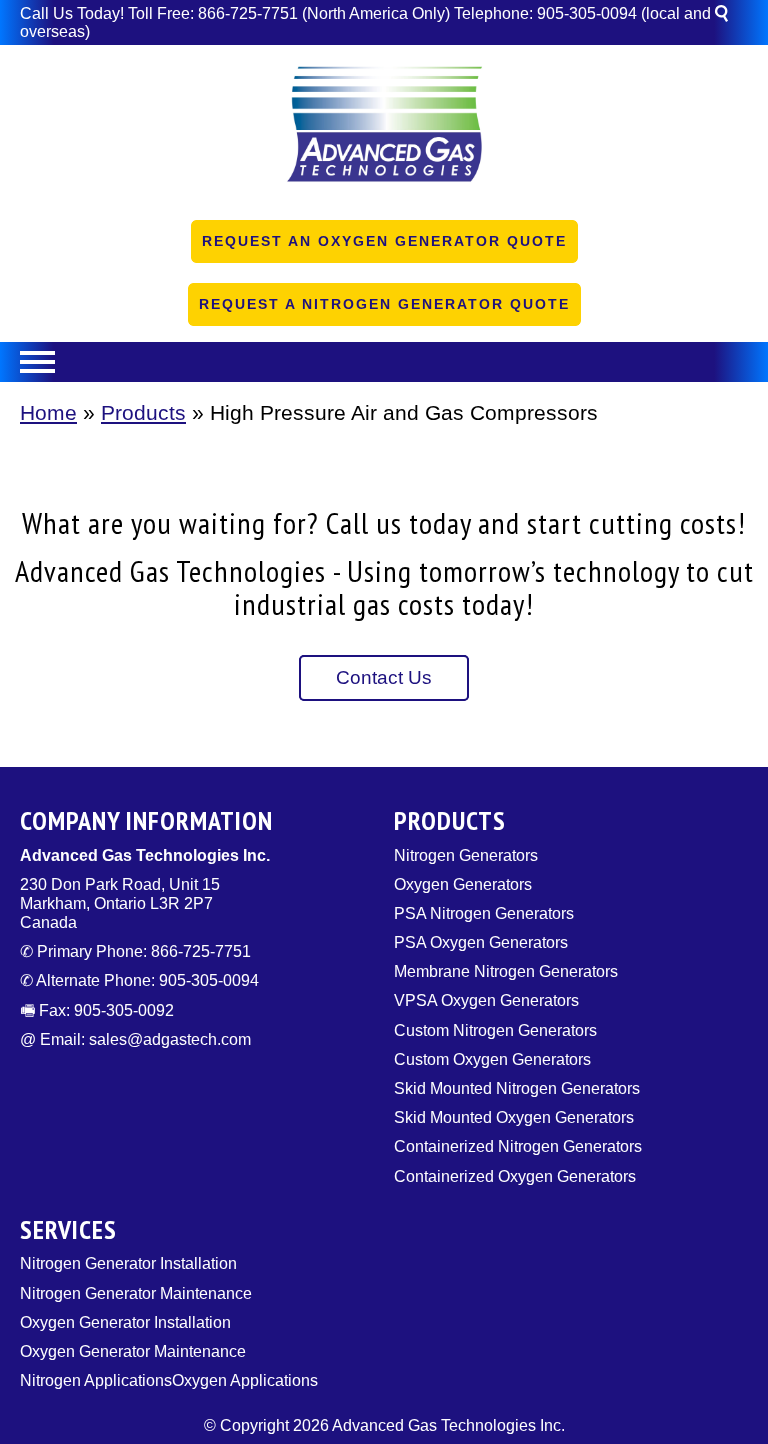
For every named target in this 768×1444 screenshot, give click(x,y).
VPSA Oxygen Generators (486, 1000)
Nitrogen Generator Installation (128, 1263)
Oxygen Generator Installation (125, 1322)
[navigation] (384, 362)
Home (48, 412)
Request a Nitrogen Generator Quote (384, 304)
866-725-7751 (248, 13)
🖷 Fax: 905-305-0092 (97, 1010)
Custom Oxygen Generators (492, 1059)
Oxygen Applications (245, 1380)
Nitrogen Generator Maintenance (136, 1293)
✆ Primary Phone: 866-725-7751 (135, 951)
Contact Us (384, 677)
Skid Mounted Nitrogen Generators (517, 1088)
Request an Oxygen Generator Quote (384, 241)
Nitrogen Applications (96, 1380)
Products (143, 412)
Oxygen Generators (463, 884)
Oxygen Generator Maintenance (133, 1351)
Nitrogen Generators (466, 855)
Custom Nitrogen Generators (495, 1030)
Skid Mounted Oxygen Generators (514, 1117)
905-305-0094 (587, 13)
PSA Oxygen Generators (481, 942)
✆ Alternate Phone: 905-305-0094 (139, 980)
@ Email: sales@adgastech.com (135, 1039)
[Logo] (384, 130)
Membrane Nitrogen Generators (506, 971)
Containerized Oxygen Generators (515, 1176)
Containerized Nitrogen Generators (518, 1146)
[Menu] (384, 362)
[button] (730, 16)
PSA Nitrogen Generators (484, 913)
